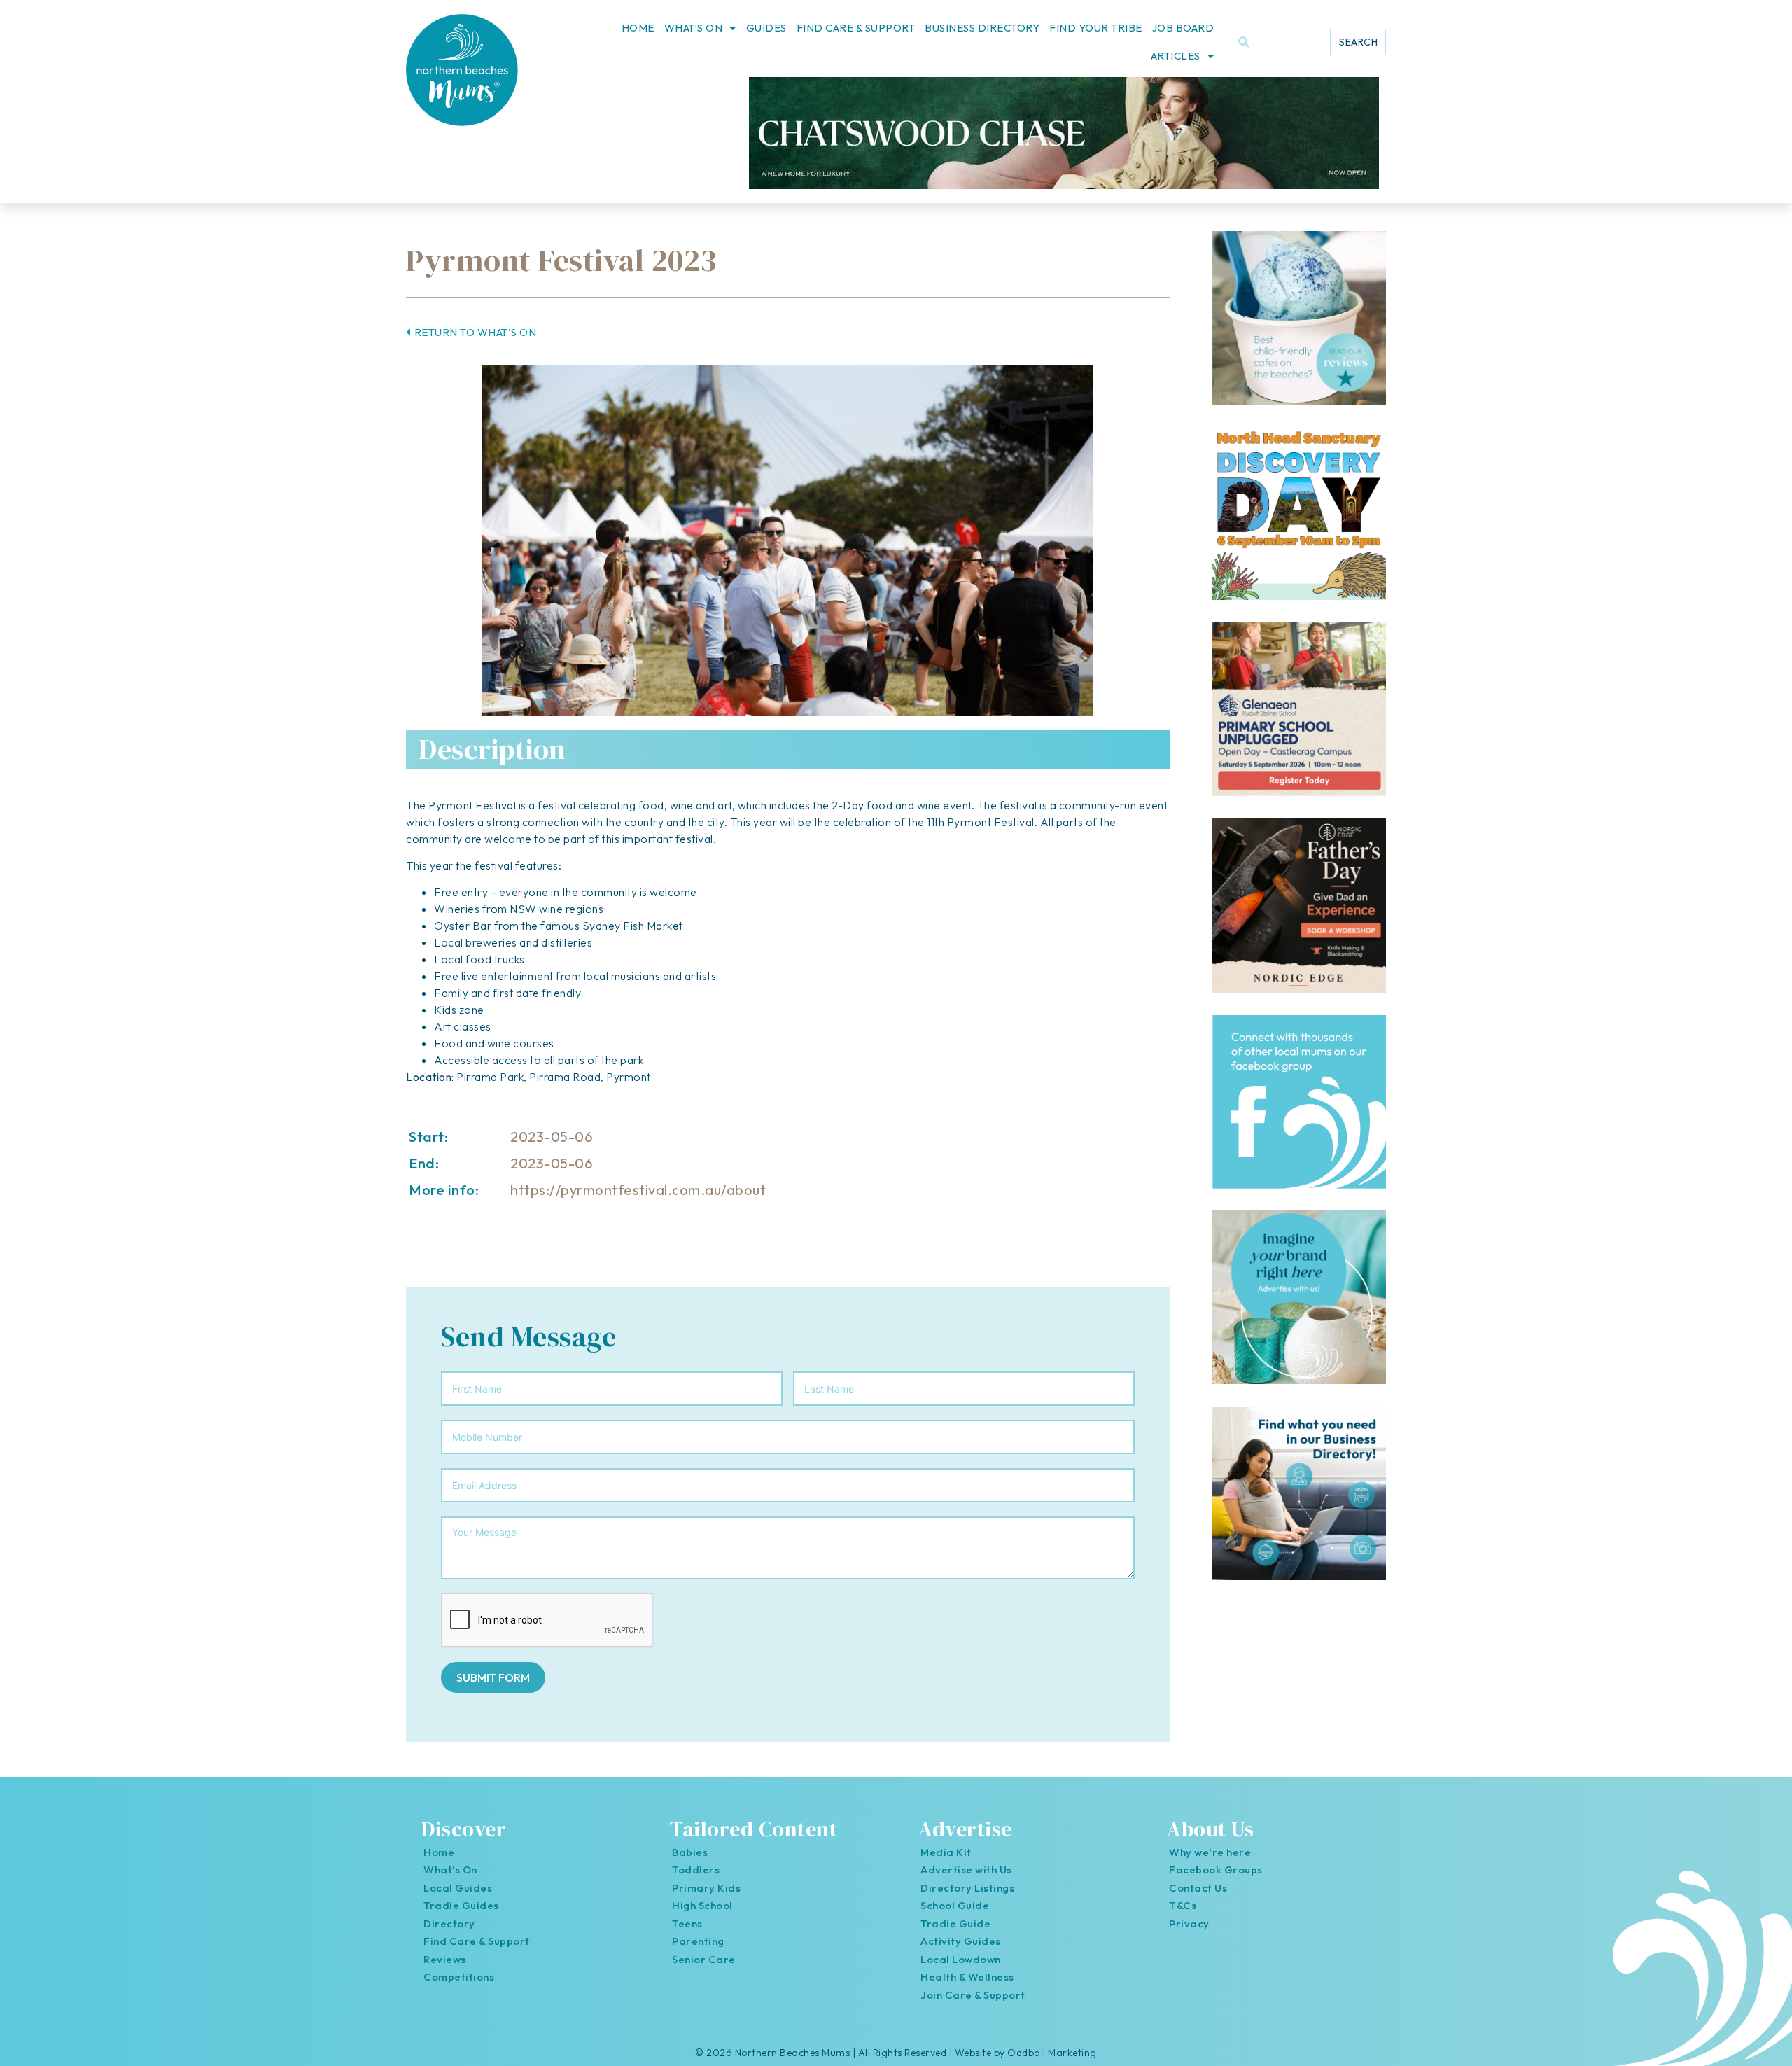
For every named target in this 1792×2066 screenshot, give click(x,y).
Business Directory (982, 28)
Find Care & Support (856, 28)
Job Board (1183, 28)
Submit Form (493, 1677)
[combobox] (1282, 42)
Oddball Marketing (1052, 2053)
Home (638, 28)
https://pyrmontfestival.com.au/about (638, 1190)
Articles (1176, 56)
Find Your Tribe (1096, 28)
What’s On (694, 28)
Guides (766, 28)
